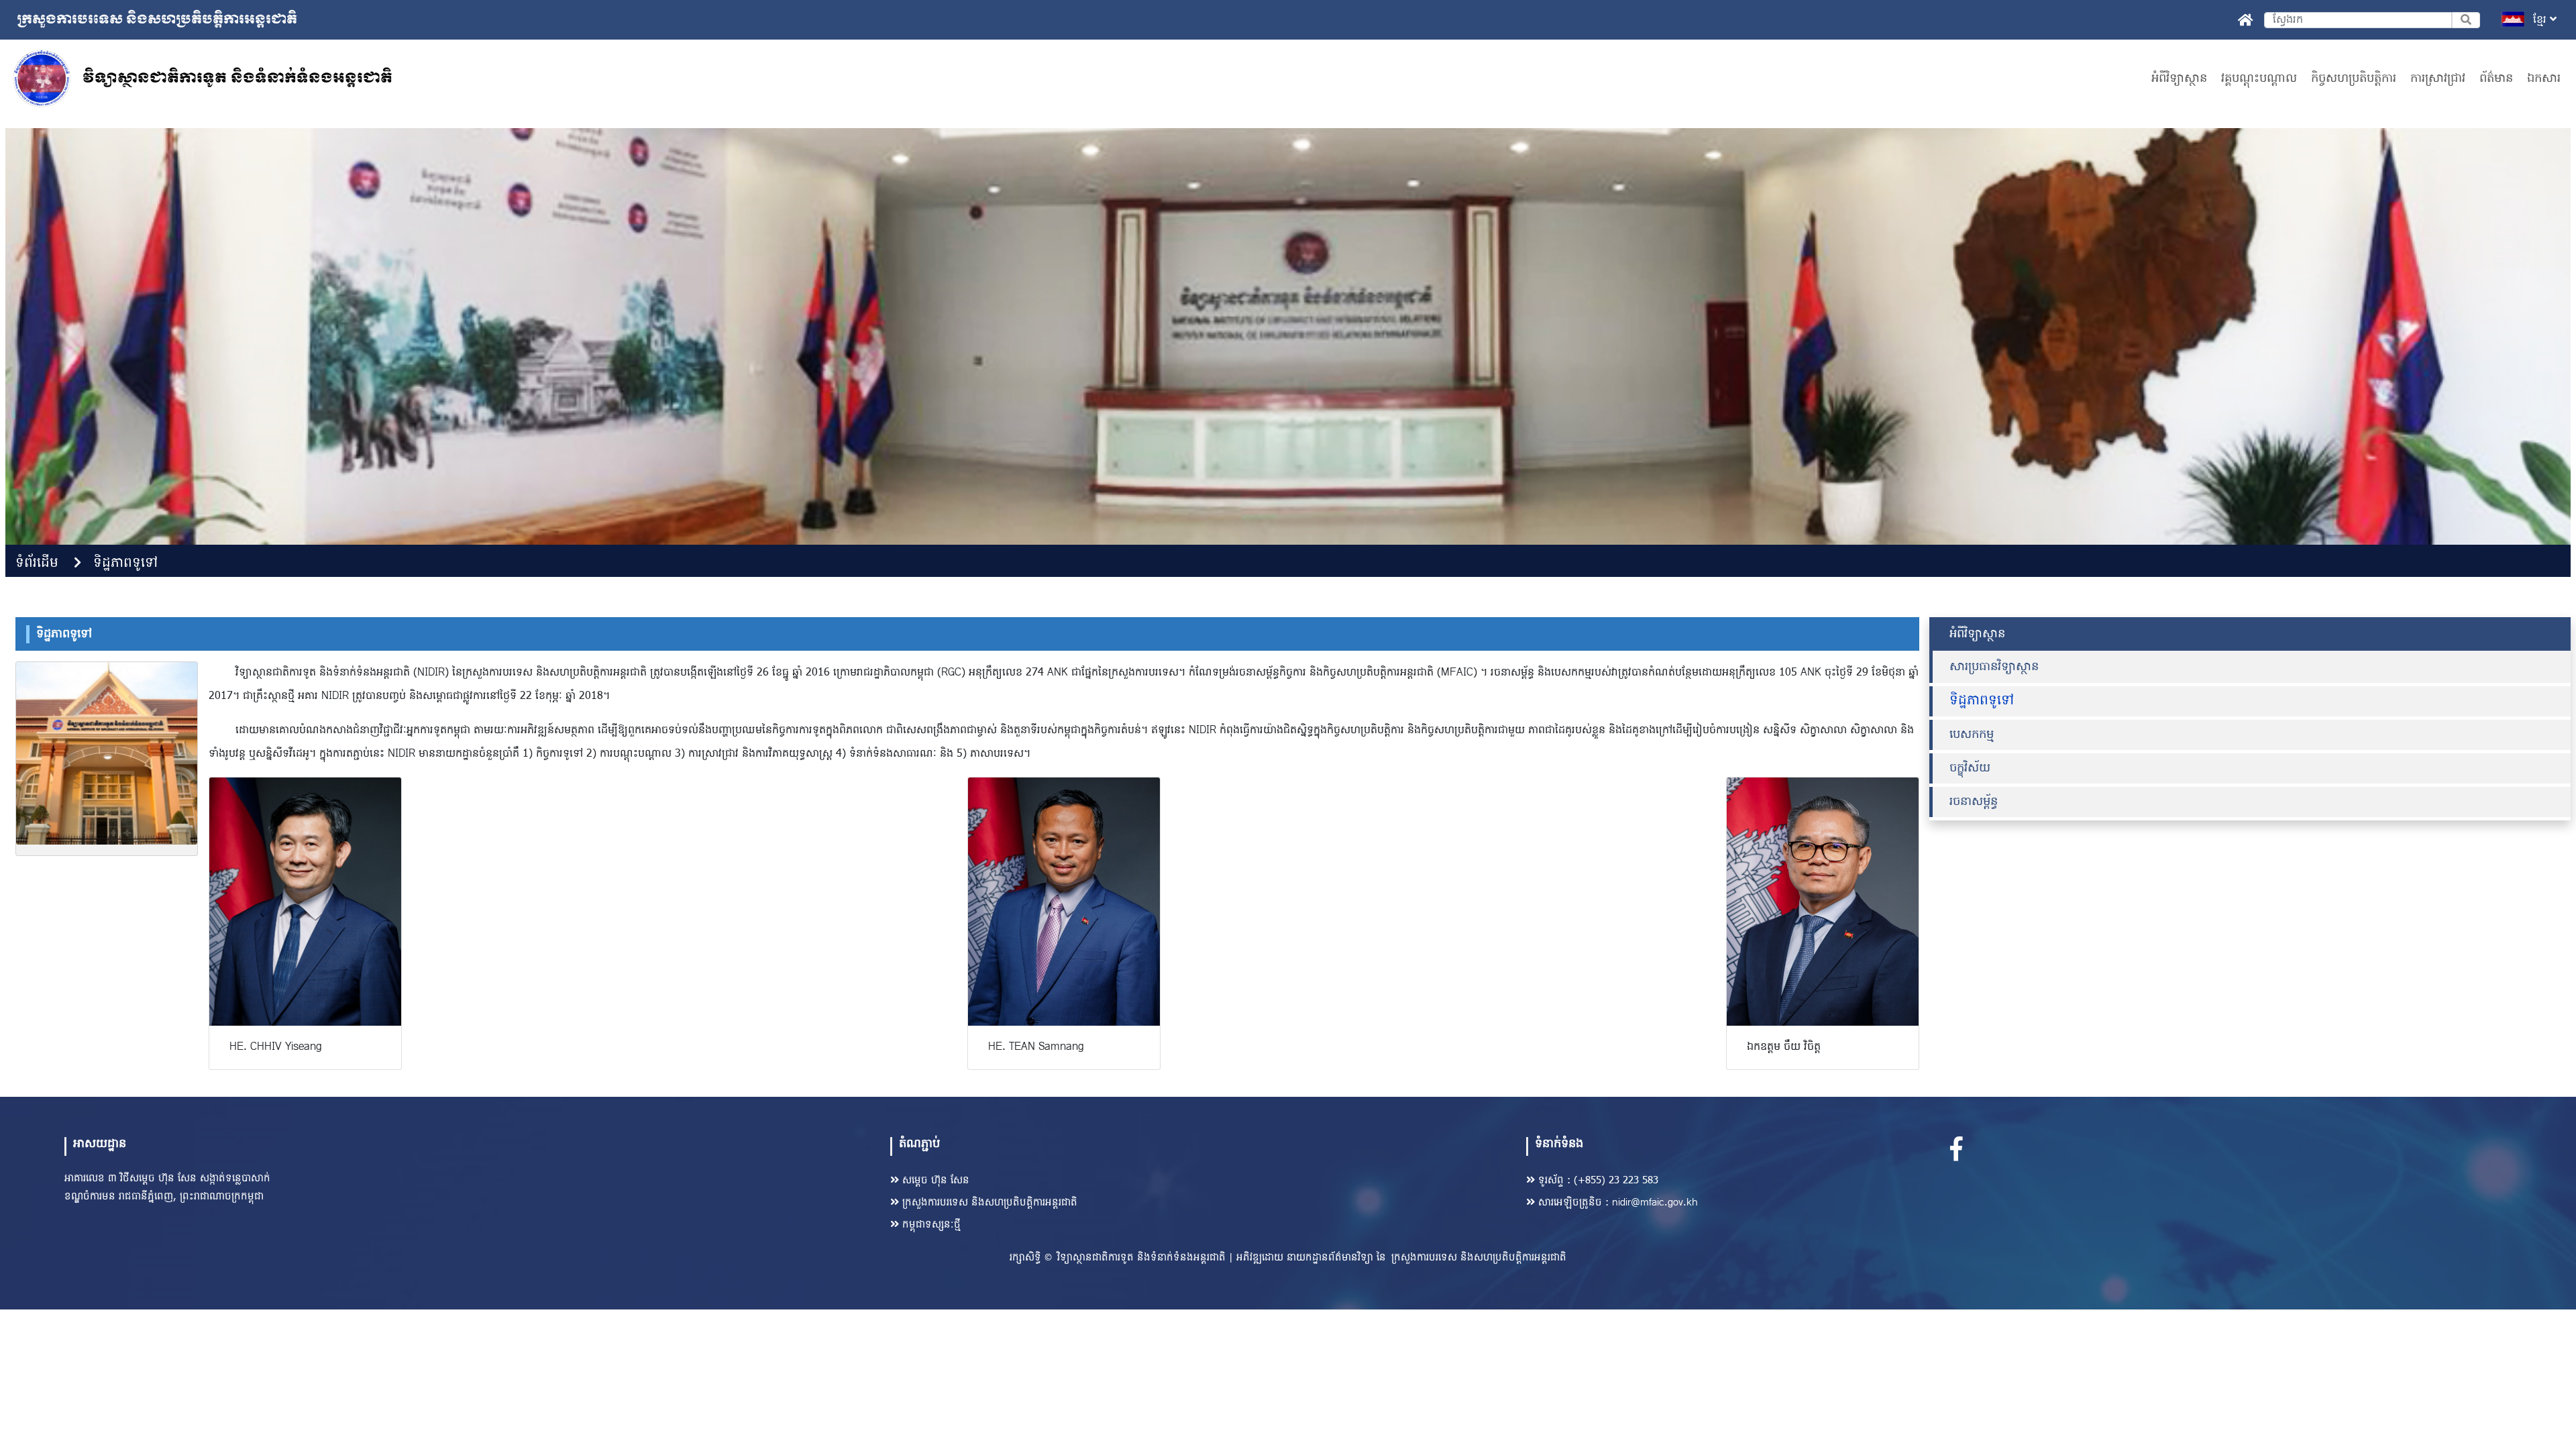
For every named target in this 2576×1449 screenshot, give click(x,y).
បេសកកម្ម (1972, 735)
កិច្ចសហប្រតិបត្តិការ (2354, 79)
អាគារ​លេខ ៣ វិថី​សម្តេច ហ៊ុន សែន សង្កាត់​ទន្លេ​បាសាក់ (167, 1179)
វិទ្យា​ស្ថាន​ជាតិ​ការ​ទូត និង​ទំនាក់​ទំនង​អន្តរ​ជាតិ (1141, 1258)
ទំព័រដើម (37, 563)
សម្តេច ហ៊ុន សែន (936, 1181)
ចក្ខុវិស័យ (1970, 768)
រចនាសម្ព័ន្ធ (1974, 802)
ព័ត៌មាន (2496, 79)
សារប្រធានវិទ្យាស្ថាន (1994, 667)
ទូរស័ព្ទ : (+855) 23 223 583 (1598, 1181)
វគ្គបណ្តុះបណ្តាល (2259, 79)
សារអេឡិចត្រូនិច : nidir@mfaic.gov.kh (1618, 1203)
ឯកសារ (2544, 79)
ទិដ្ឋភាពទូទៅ (125, 563)
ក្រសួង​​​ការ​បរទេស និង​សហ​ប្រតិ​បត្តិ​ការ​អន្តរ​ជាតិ (990, 1203)
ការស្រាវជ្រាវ (2438, 79)
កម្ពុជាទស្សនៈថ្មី (931, 1225)
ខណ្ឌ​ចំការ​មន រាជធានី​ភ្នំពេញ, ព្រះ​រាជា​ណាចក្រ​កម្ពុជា (164, 1197)
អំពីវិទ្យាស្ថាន (2179, 79)
